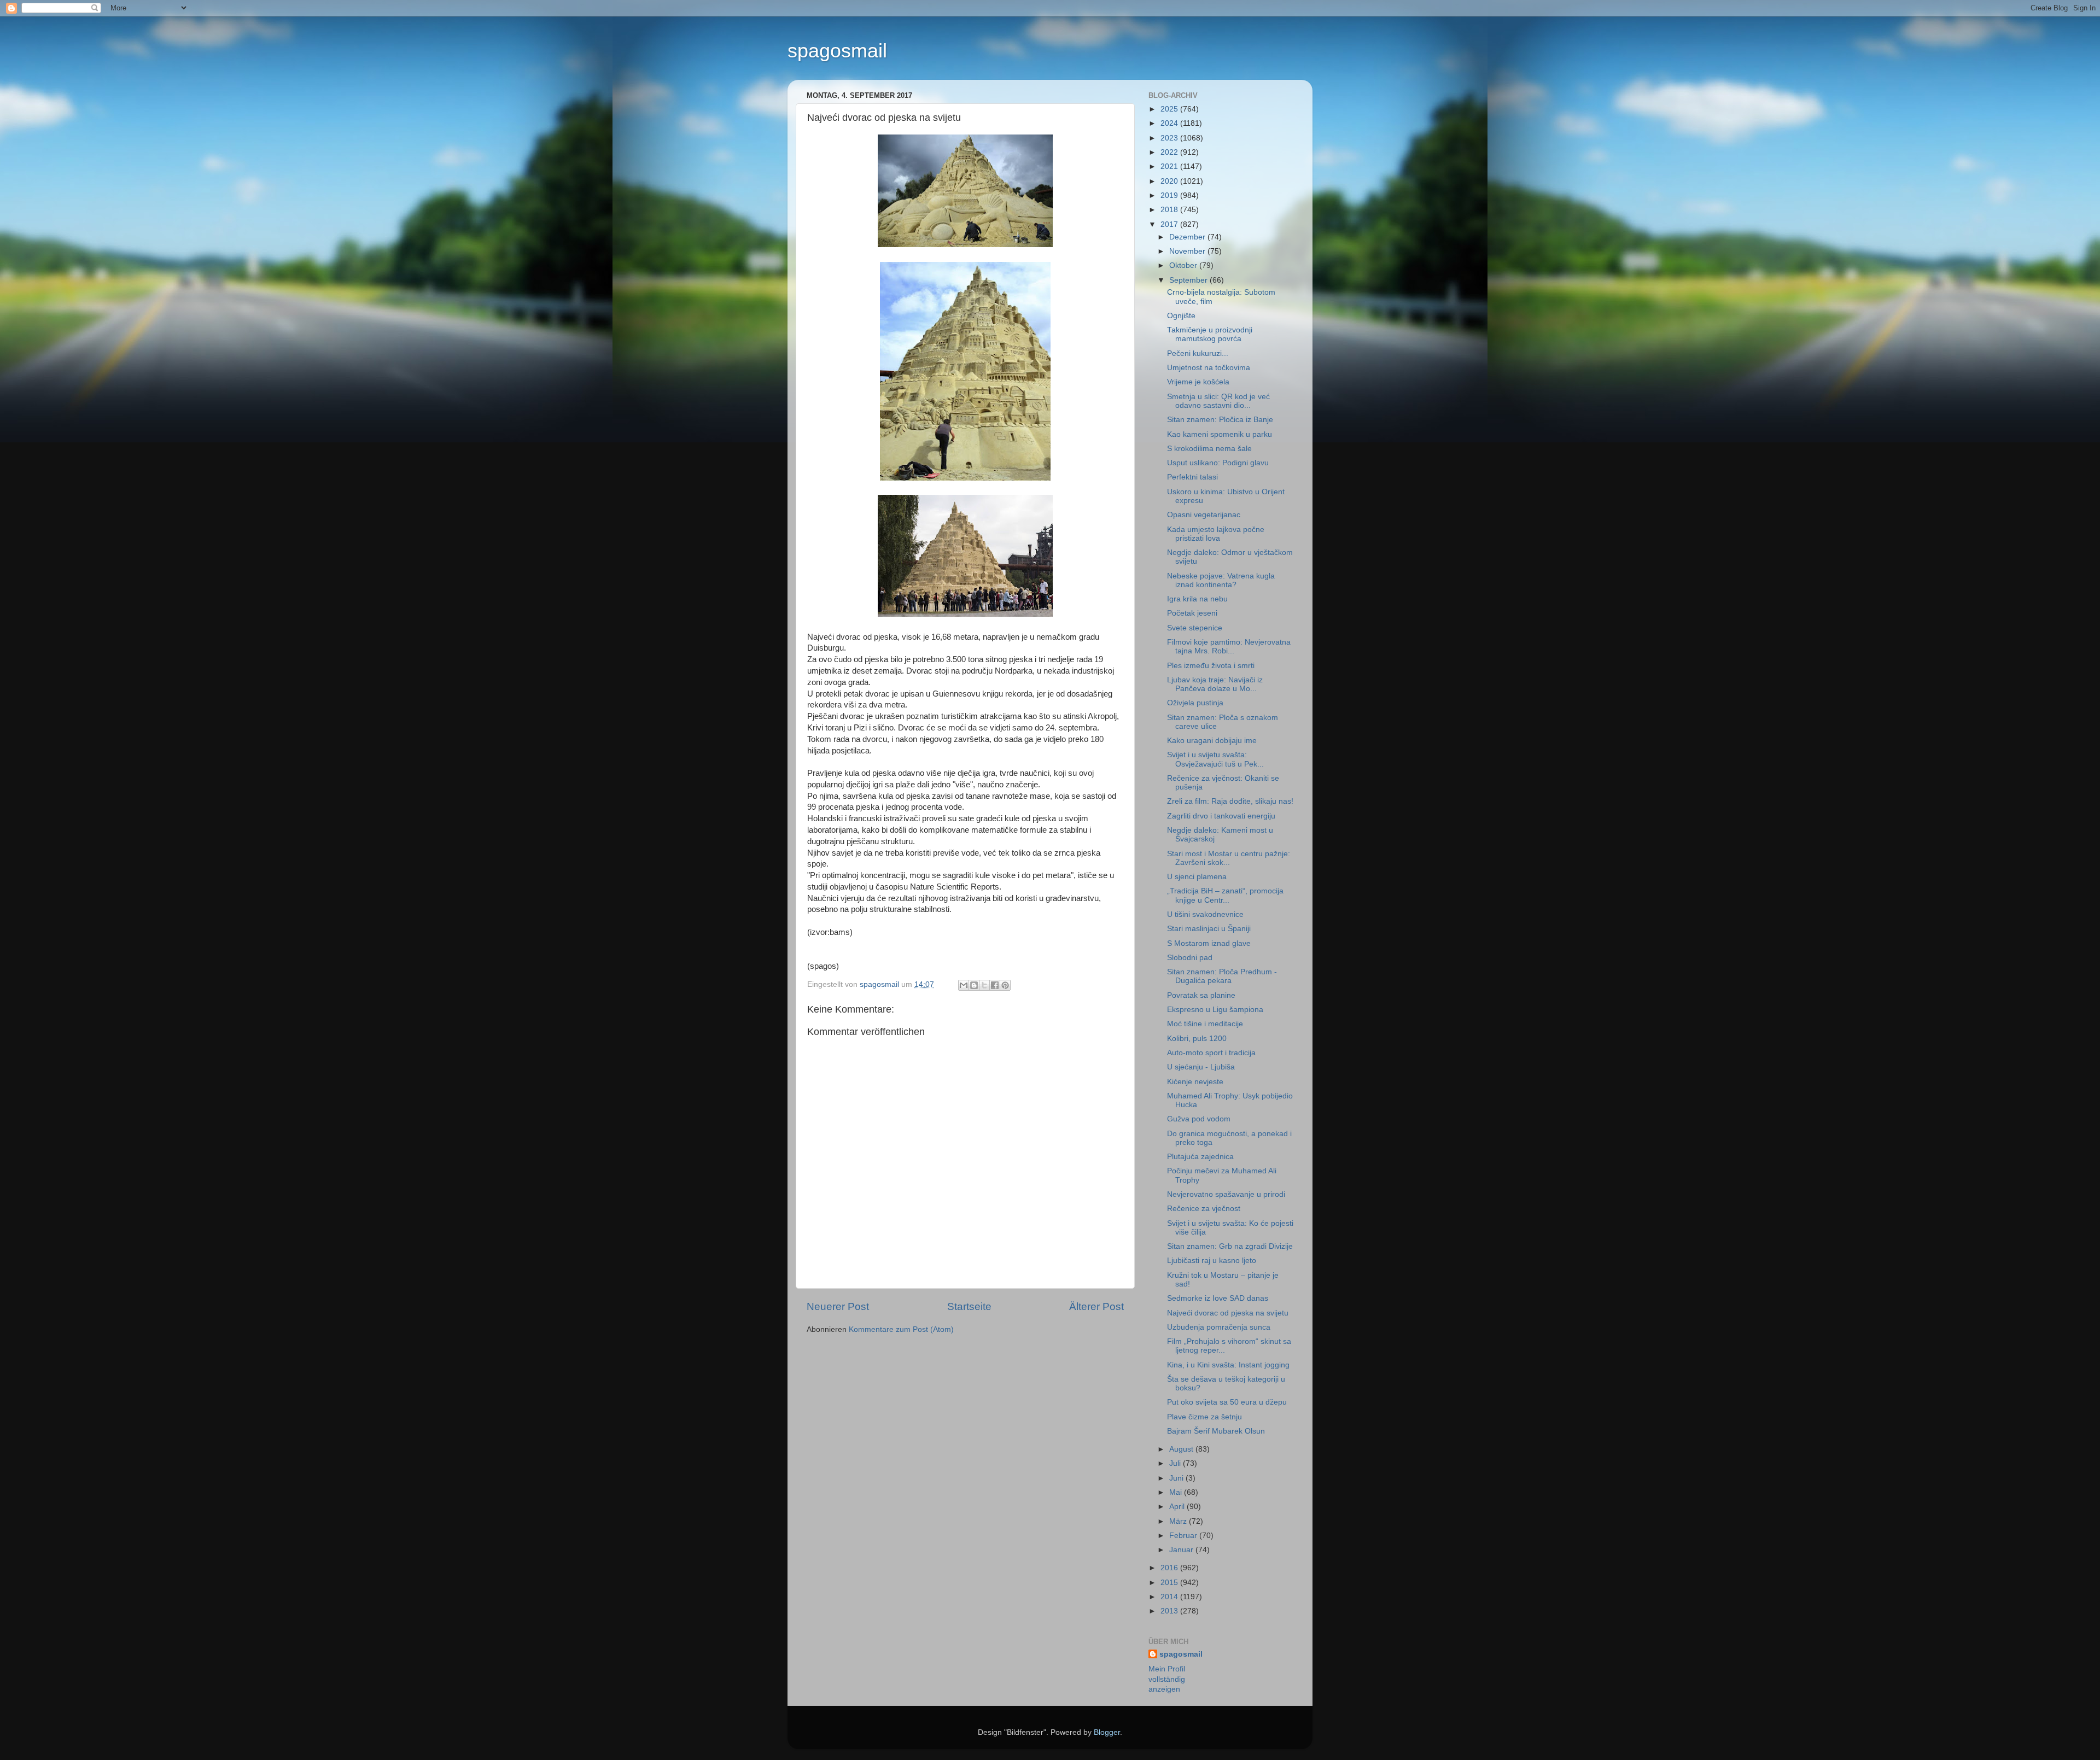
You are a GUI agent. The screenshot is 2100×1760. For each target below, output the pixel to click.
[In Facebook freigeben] (995, 985)
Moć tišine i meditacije (1205, 1024)
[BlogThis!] (974, 985)
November (1188, 251)
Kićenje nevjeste (1195, 1082)
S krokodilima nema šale (1209, 449)
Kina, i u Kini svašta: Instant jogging (1228, 1365)
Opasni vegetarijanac (1204, 515)
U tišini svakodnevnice (1205, 914)
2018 (1170, 210)
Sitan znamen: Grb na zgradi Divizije (1230, 1246)
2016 (1170, 1568)
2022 (1170, 152)
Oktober (1184, 265)
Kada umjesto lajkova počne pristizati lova (1216, 534)
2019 (1170, 195)
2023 (1170, 138)
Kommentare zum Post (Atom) (901, 1329)
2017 (1170, 224)
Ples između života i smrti (1211, 666)
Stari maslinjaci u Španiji (1209, 929)
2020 (1170, 181)
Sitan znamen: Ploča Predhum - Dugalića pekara (1222, 976)
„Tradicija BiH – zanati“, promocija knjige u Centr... (1225, 895)
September (1189, 280)
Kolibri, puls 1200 (1197, 1039)
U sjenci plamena (1197, 877)
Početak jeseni (1192, 613)
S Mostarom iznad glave (1209, 943)
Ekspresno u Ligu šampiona (1215, 1010)
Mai (1177, 1492)
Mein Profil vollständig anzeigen (1167, 1679)
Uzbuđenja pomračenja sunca (1219, 1327)
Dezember (1188, 237)
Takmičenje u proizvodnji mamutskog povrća (1210, 334)
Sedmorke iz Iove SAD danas (1218, 1298)
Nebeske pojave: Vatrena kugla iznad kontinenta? (1221, 580)
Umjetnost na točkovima (1209, 368)
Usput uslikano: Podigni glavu (1218, 463)
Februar (1184, 1536)
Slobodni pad (1190, 958)
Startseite (969, 1306)
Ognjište (1181, 316)
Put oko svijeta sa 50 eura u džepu (1227, 1402)
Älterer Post (1096, 1306)
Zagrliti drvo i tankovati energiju (1221, 816)
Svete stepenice (1195, 628)
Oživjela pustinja (1195, 703)
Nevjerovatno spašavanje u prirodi (1226, 1194)
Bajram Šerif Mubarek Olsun (1216, 1431)
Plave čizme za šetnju (1204, 1417)
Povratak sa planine (1201, 995)
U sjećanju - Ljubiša (1201, 1067)
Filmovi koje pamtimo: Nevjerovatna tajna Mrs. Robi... (1229, 647)
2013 (1170, 1611)
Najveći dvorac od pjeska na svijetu (1228, 1313)
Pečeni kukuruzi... (1198, 353)
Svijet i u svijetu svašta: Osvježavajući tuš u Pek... (1215, 759)
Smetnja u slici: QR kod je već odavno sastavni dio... (1218, 401)
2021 (1170, 166)
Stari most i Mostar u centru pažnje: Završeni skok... (1229, 858)
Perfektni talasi (1192, 477)
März (1179, 1521)
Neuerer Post (838, 1306)
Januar (1182, 1550)
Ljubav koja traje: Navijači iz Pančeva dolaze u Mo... (1215, 684)
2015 (1170, 1583)
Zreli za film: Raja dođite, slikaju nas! (1230, 801)
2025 (1170, 109)
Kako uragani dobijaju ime (1212, 741)
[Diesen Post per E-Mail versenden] (964, 985)
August (1182, 1449)
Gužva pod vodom (1199, 1119)
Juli (1176, 1463)
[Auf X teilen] (984, 985)
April (1178, 1507)
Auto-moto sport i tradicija (1211, 1053)
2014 (1170, 1597)
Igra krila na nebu (1197, 599)
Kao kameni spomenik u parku (1220, 434)
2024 (1170, 123)
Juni (1177, 1478)
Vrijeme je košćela (1198, 382)
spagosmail (837, 51)
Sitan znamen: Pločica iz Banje (1220, 420)
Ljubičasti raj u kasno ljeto (1212, 1261)
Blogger (1107, 1732)
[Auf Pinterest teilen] (1005, 985)
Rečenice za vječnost (1204, 1209)
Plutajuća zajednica (1200, 1157)
